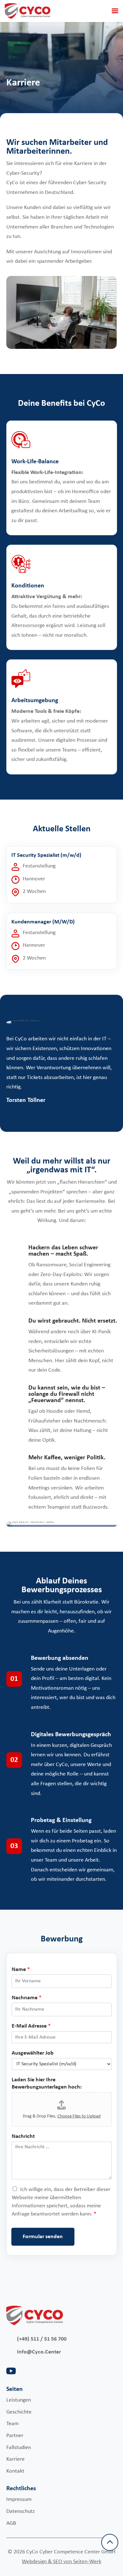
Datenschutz (20, 2511)
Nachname (27, 1998)
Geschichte (19, 2412)
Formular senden (43, 2237)
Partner (15, 2436)
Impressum (19, 2499)
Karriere (15, 2459)
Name (21, 1970)
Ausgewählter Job (33, 2053)
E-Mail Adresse (31, 2026)
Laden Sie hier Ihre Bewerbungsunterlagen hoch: (47, 2083)
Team (12, 2424)
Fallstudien (19, 2448)
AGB (11, 2523)
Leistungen (19, 2400)
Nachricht (23, 2136)
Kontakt (15, 2471)
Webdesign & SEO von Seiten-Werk (61, 2562)
